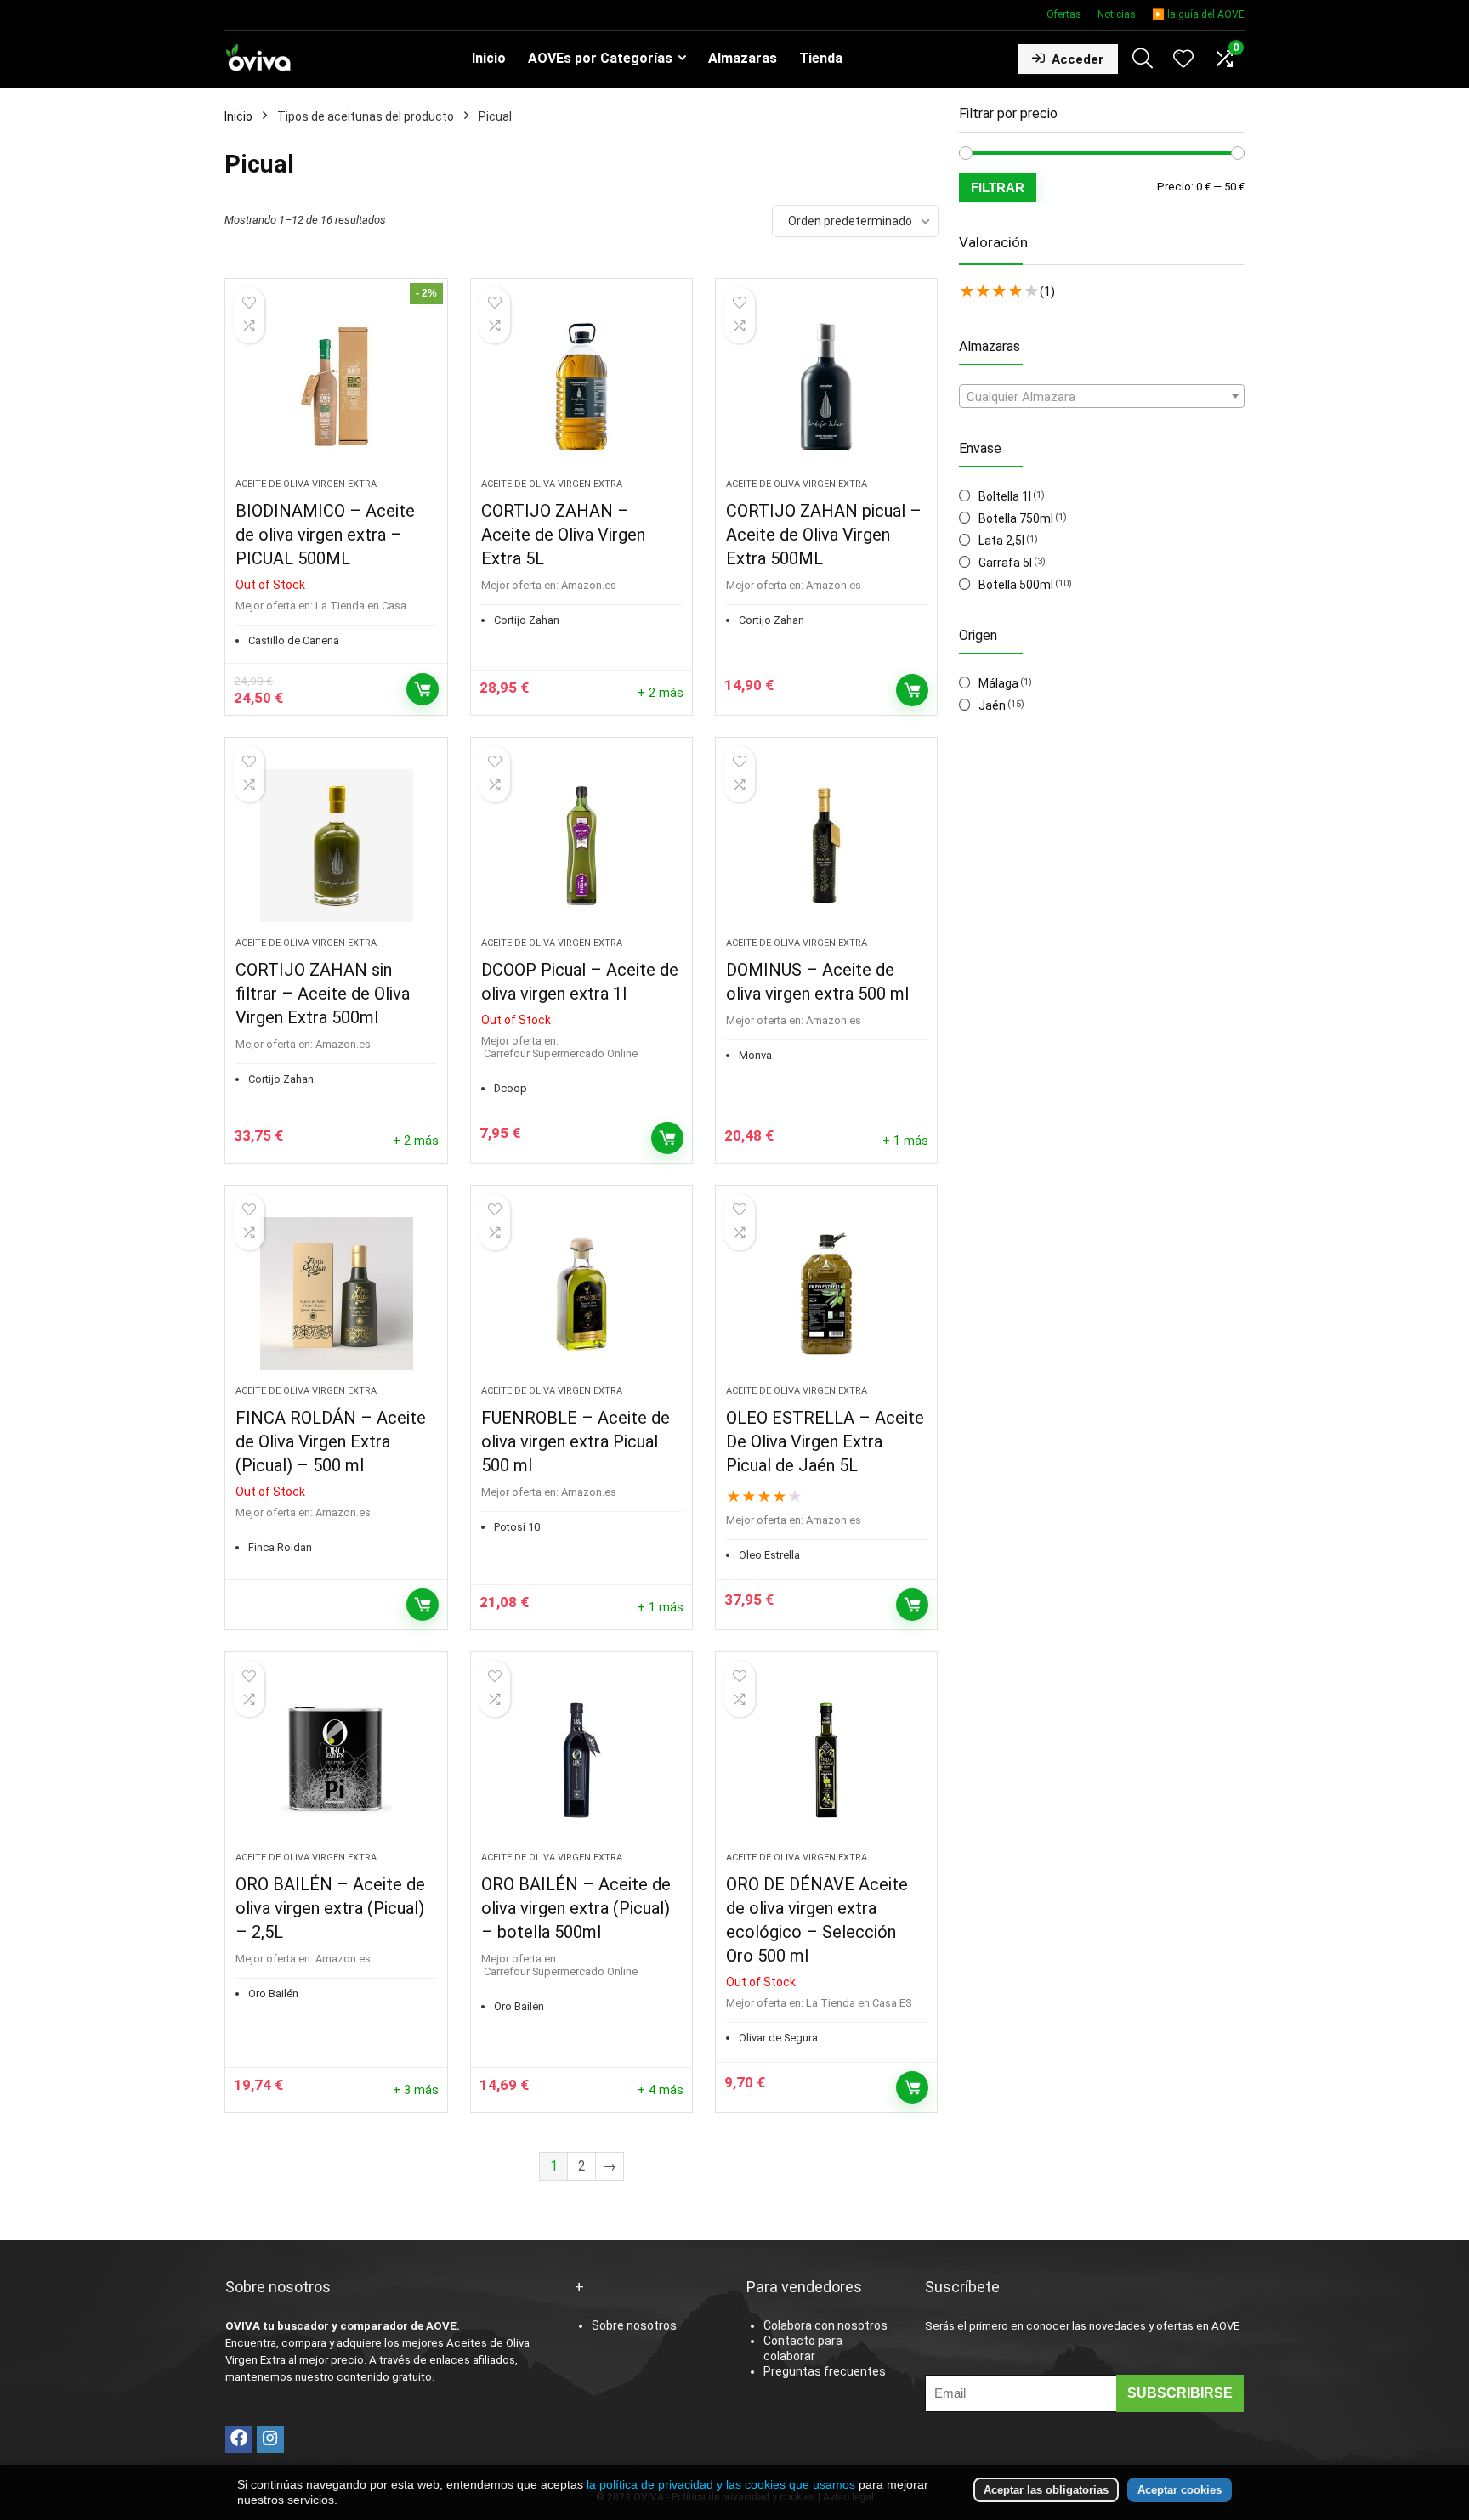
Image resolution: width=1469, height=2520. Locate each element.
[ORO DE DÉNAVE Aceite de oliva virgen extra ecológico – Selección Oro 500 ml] (826, 1760)
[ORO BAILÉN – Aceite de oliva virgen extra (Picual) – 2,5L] (336, 1760)
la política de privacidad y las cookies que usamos (721, 2484)
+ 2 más (661, 693)
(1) (1047, 292)
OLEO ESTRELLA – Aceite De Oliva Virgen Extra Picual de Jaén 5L (825, 1441)
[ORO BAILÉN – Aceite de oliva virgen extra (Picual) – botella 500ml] (581, 1760)
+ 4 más (661, 2090)
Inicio (489, 58)
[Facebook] (239, 2439)
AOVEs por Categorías (600, 58)
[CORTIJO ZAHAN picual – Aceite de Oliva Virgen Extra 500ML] (826, 387)
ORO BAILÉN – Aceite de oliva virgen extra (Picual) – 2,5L (330, 1908)
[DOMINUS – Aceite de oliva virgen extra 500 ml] (826, 846)
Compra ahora (423, 689)
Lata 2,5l (1001, 541)
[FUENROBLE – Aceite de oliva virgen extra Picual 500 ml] (581, 1294)
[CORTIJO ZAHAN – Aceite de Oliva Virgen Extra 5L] (581, 387)
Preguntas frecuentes (825, 2371)
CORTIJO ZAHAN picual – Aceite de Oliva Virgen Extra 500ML (824, 535)
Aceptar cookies (1180, 2490)
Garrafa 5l (1005, 563)
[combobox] (1102, 396)
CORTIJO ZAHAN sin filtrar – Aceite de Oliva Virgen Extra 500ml (323, 994)
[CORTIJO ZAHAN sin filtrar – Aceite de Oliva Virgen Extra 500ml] (336, 846)
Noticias (1117, 14)
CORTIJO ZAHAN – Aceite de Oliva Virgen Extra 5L (563, 535)
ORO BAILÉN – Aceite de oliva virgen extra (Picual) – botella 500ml (576, 1908)
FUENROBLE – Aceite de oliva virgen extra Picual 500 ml (576, 1441)
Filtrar (998, 187)
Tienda (821, 58)
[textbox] (1102, 397)
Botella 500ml (1016, 585)
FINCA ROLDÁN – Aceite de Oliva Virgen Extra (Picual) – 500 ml (331, 1441)
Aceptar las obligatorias (1046, 2490)
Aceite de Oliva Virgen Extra (306, 484)
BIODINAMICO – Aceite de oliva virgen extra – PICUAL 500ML (325, 535)
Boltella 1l (1005, 496)
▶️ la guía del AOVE (1198, 14)
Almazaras (743, 58)
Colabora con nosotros (825, 2325)
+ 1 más (905, 1141)
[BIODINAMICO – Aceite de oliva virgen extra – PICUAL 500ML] (336, 387)
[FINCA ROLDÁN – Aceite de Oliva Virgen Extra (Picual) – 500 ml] (336, 1294)
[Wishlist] (1183, 60)
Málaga (998, 683)
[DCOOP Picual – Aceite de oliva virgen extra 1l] (581, 846)
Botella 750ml (1016, 518)
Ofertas (1064, 14)
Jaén (992, 705)
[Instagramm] (270, 2439)
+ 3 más (416, 2090)
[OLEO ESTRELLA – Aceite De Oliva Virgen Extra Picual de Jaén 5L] (826, 1294)
